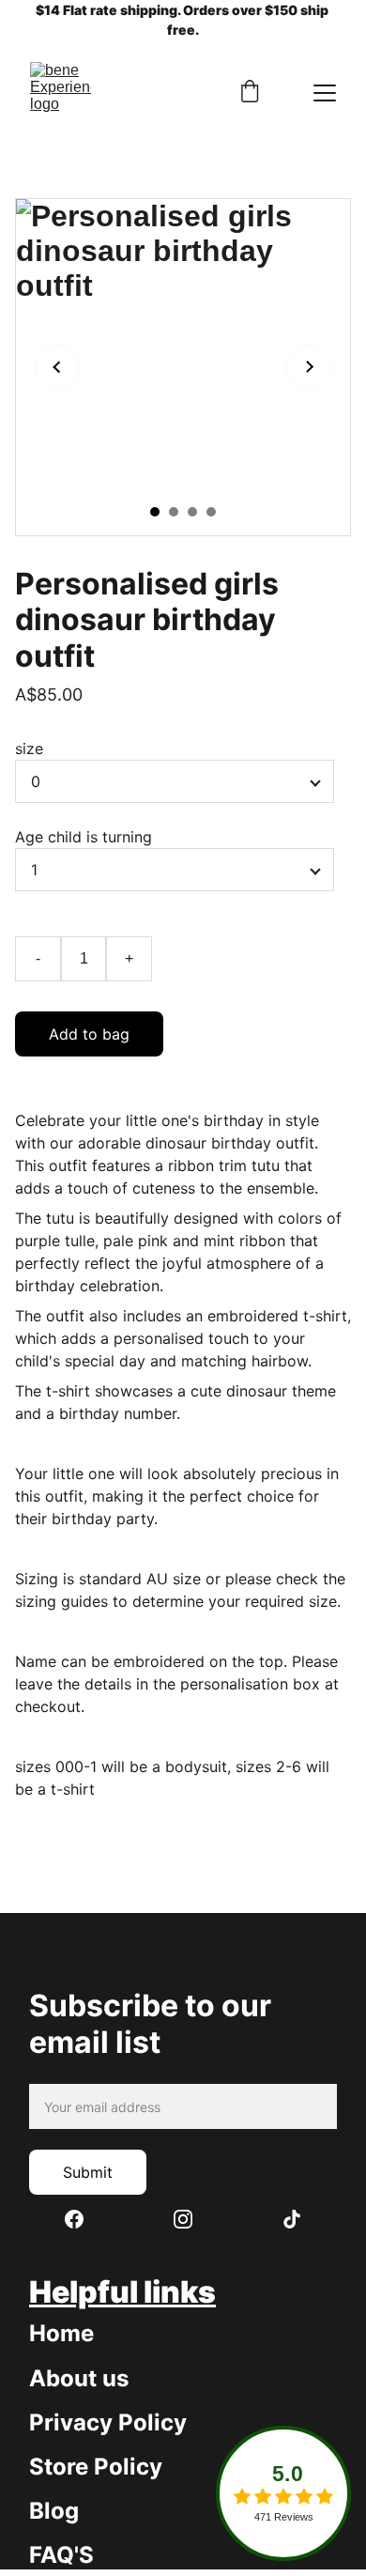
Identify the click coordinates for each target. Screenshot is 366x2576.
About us (79, 2378)
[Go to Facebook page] (84, 2219)
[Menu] (325, 93)
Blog (54, 2511)
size (29, 748)
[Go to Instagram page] (192, 2219)
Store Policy (96, 2467)
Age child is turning (84, 837)
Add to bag (89, 1034)
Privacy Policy (108, 2422)
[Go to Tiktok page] (292, 2219)
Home (61, 2333)
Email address (79, 2073)
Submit (88, 2172)
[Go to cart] (250, 93)
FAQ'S (61, 2555)
